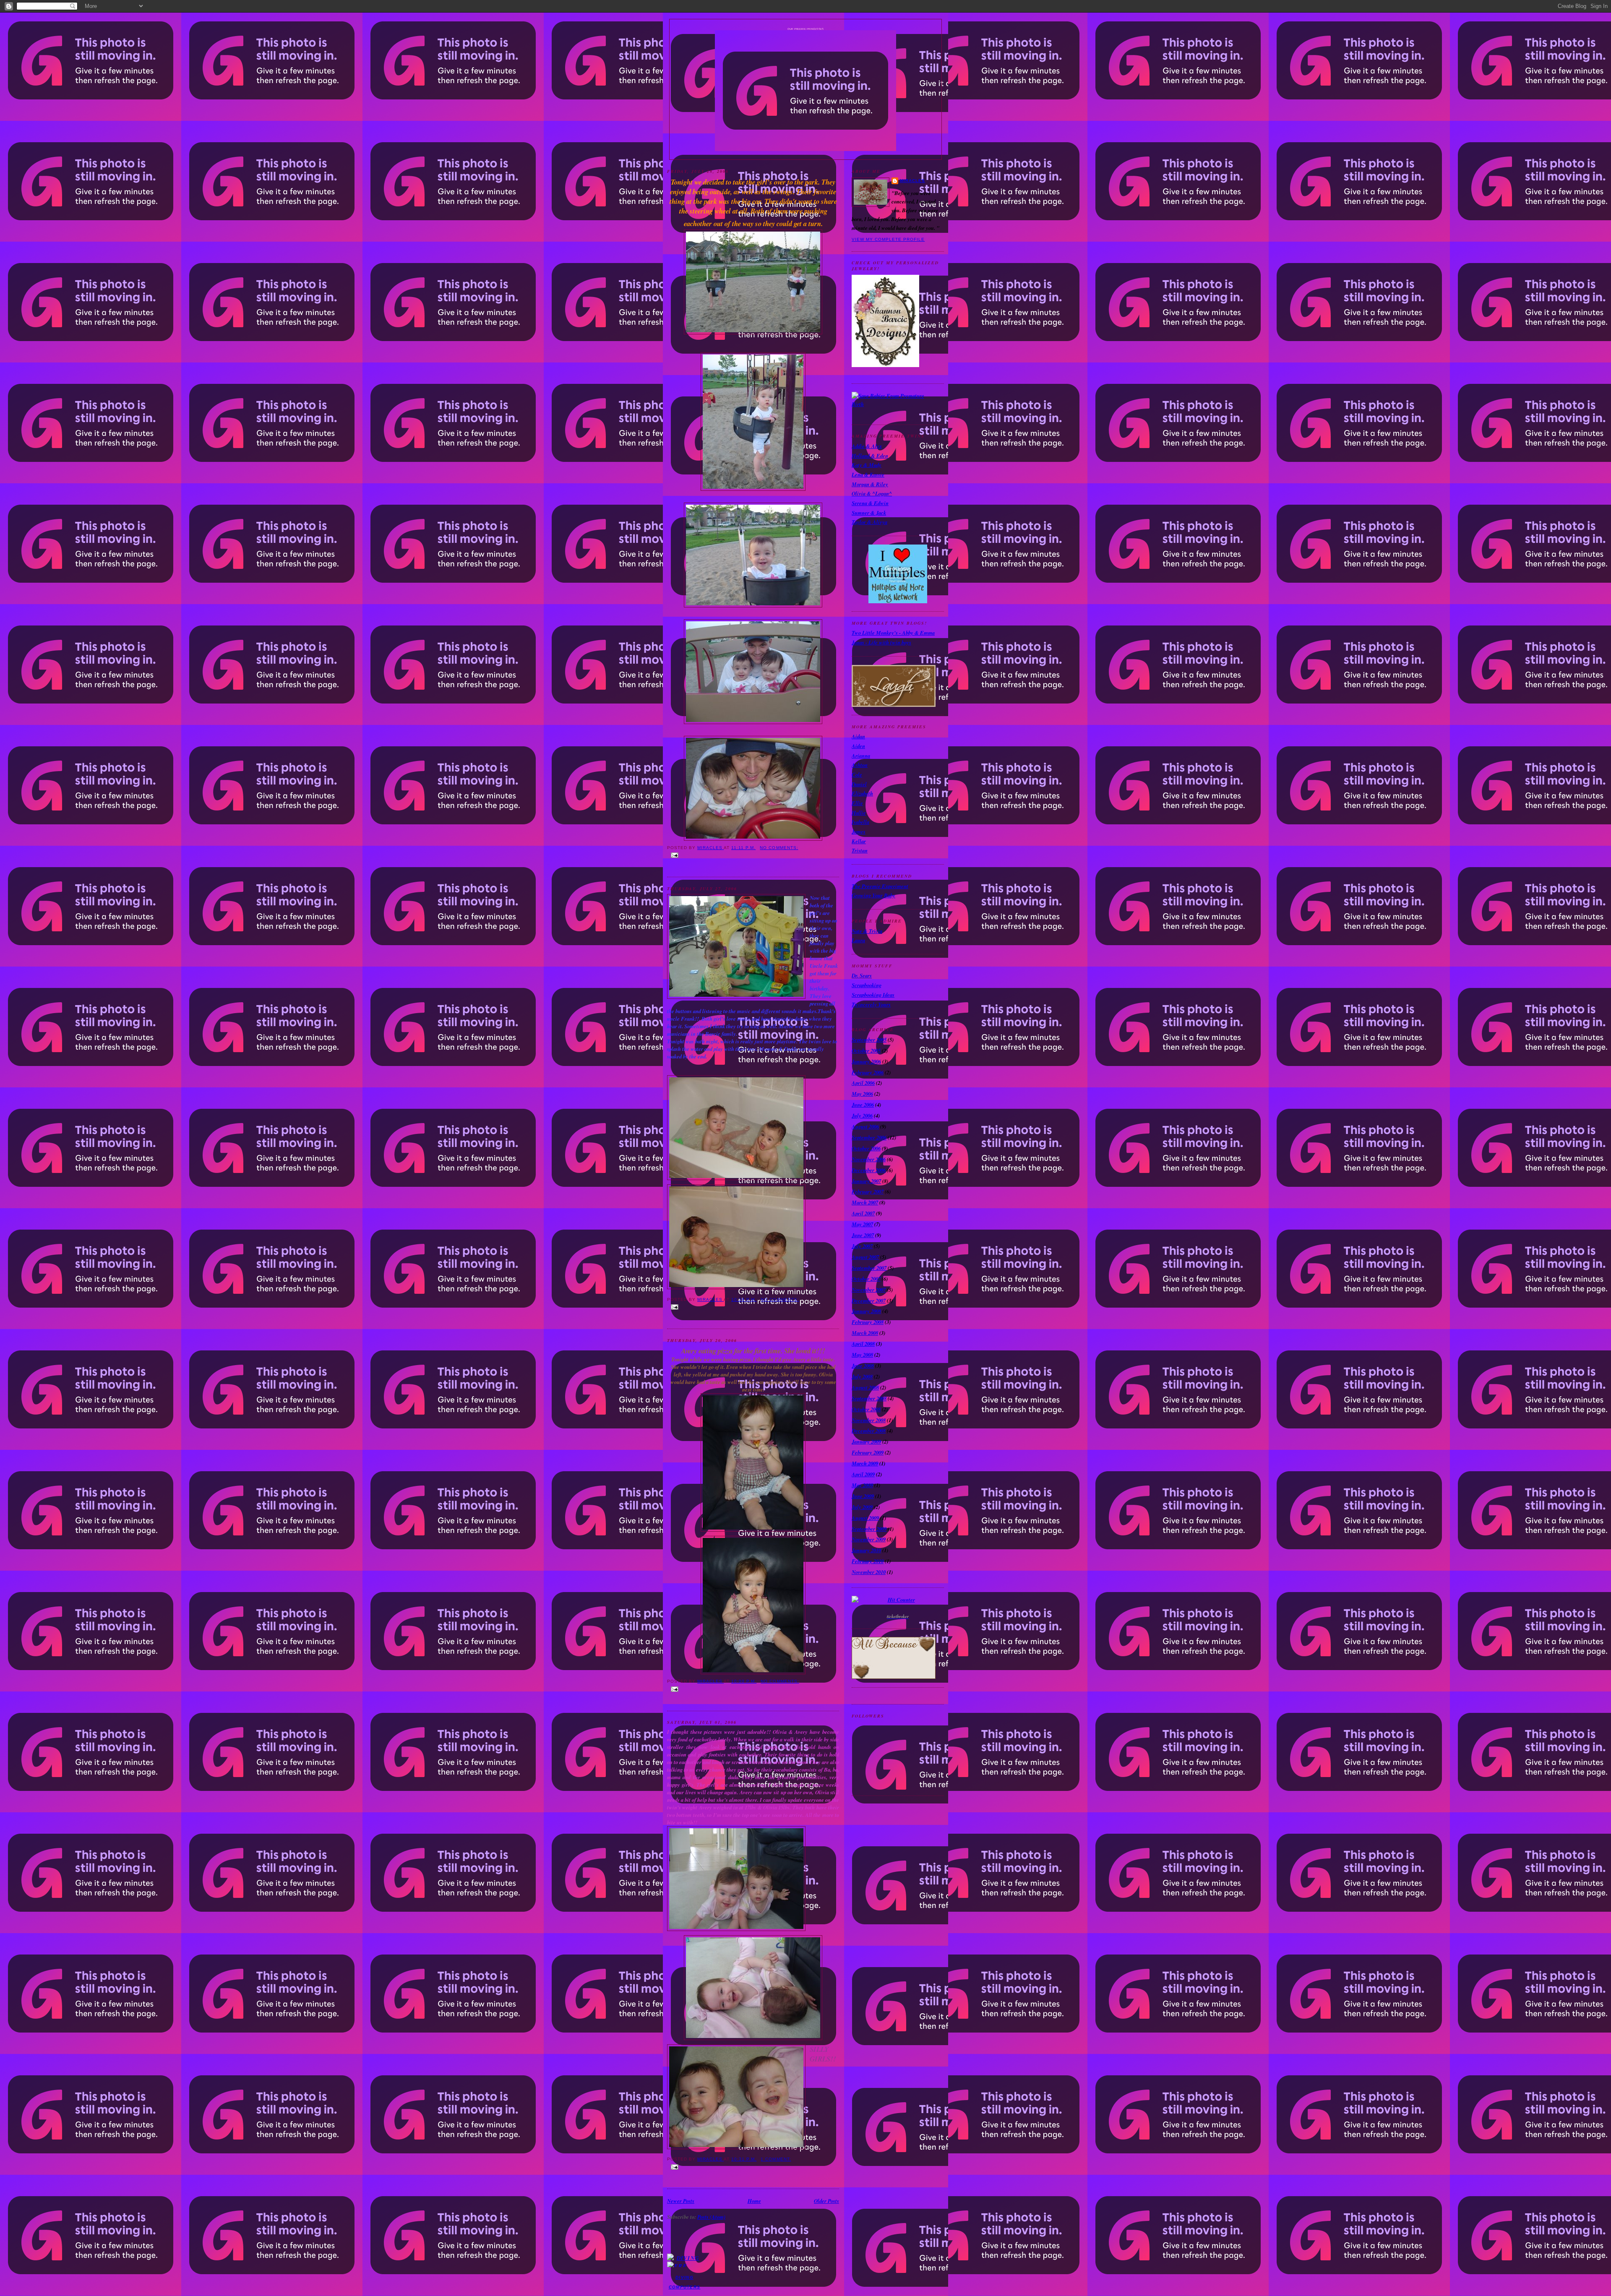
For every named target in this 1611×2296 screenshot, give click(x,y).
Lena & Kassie (868, 474)
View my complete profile (888, 239)
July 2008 (862, 1376)
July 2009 (862, 1507)
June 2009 (863, 1496)
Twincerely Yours (871, 1004)
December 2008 (869, 1431)
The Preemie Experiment (880, 886)
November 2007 (869, 1290)
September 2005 (869, 1040)
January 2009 (866, 1441)
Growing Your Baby (873, 895)
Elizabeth (862, 793)
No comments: (779, 848)
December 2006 (869, 1170)
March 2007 (865, 1202)
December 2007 (869, 1300)
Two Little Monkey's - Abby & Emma (893, 633)
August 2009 (865, 1518)
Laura (858, 940)
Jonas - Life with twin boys (881, 642)
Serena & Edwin (870, 503)
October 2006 (866, 1148)
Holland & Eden (870, 456)
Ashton (860, 765)
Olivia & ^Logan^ (872, 493)
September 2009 (869, 1529)
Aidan (858, 736)
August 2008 (865, 1387)
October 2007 (866, 1279)
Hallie (859, 813)
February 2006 (868, 1072)
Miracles (912, 181)
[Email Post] (753, 855)
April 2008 (863, 1344)
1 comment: (776, 2159)
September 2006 (869, 1137)
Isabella (860, 822)
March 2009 (865, 1463)
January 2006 (866, 1061)
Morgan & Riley (870, 484)
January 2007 (866, 1181)
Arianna (861, 756)
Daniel (859, 784)
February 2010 (868, 1561)
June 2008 (863, 1366)
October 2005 (866, 1050)
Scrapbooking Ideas (873, 995)
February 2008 (868, 1322)
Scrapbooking (867, 985)
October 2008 (866, 1409)
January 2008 (866, 1311)
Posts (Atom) (711, 2217)
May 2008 (862, 1355)
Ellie (857, 803)
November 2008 (869, 1420)
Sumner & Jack (869, 513)
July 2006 (862, 1115)
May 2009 (862, 1485)
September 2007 (869, 1268)
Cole (857, 774)
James (859, 831)
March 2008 (865, 1333)
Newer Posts (681, 2201)
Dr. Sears (862, 975)
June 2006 (863, 1105)
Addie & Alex (867, 446)
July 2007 (862, 1246)
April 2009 (863, 1474)
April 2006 (863, 1083)
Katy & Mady (867, 465)
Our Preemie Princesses (806, 29)
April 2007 (863, 1213)
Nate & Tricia (867, 931)
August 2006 (865, 1126)
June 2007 (863, 1235)
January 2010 (866, 1550)
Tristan (860, 850)
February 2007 (868, 1191)
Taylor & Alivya (869, 522)
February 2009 (868, 1452)
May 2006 (862, 1094)
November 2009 (869, 1539)
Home (754, 2201)
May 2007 (862, 1224)
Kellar (859, 841)
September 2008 (869, 1398)
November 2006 (869, 1159)
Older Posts (826, 2201)
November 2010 (869, 1572)
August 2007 (865, 1257)
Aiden (858, 746)
